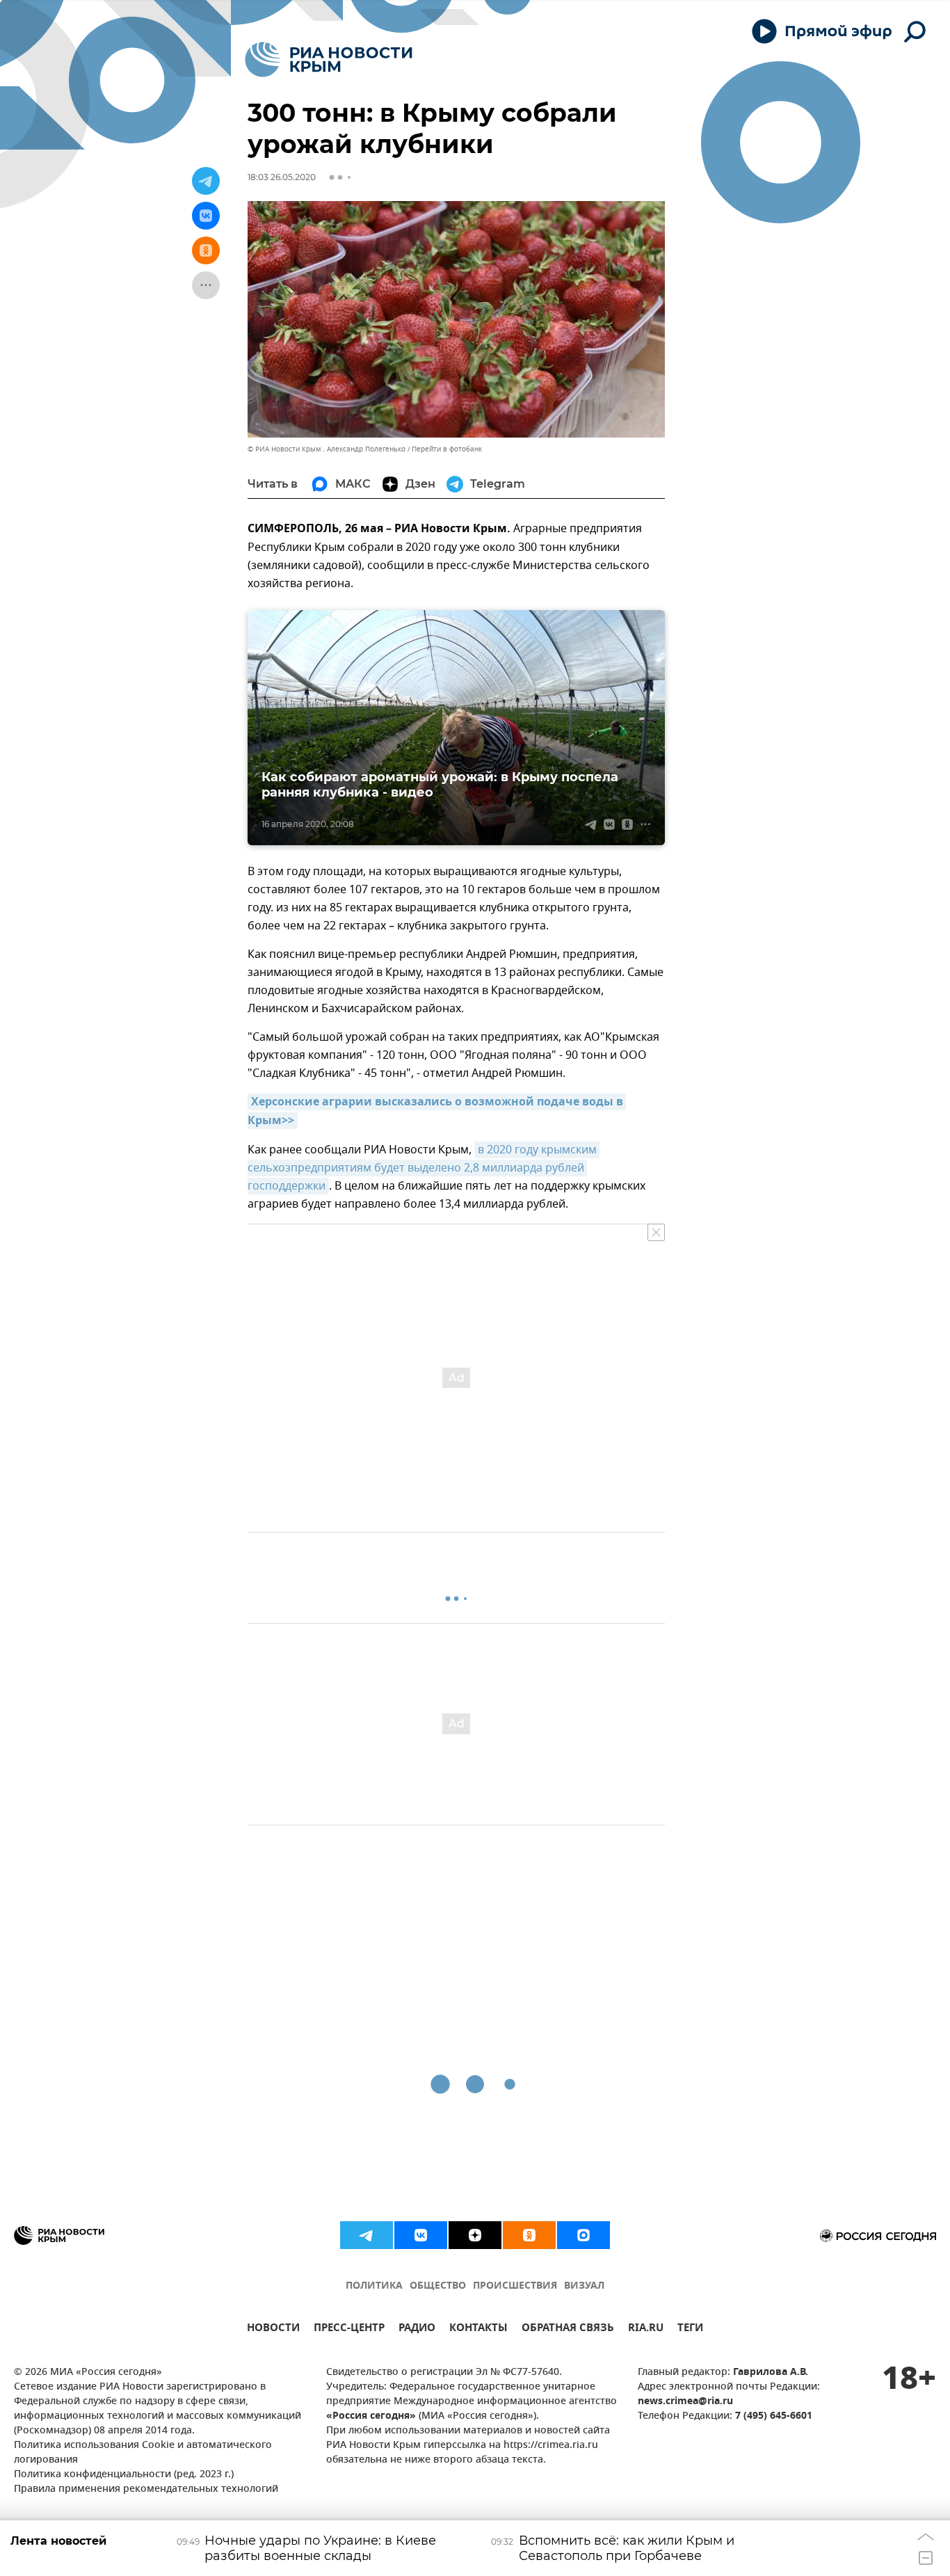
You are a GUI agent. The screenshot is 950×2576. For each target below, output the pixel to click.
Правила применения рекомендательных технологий (146, 2489)
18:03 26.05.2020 (282, 177)
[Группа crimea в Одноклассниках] (529, 2235)
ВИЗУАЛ (584, 2286)
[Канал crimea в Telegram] (367, 2235)
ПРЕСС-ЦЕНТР (349, 2329)
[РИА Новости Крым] (329, 59)
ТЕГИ (690, 2329)
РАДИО (417, 2329)
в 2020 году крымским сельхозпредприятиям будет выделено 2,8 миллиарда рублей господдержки (424, 1168)
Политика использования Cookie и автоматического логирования (143, 2453)
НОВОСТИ (273, 2329)
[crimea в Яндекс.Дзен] (475, 2235)
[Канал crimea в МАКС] (583, 2235)
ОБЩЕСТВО (438, 2286)
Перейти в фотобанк (447, 449)
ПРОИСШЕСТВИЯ (515, 2286)
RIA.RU (646, 2329)
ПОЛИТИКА (374, 2286)
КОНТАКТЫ (478, 2329)
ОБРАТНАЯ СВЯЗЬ (568, 2329)
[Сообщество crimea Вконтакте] (421, 2235)
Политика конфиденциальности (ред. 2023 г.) (124, 2475)
